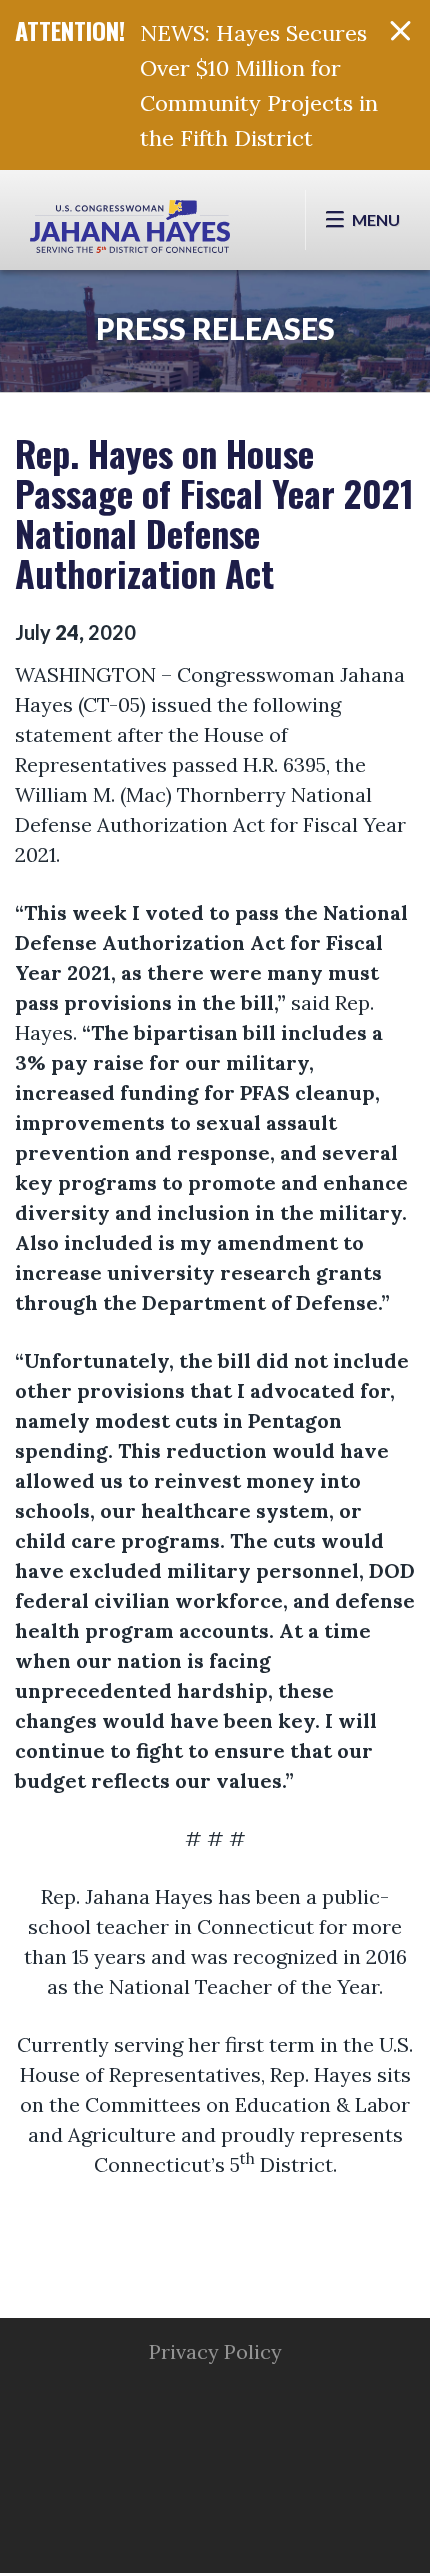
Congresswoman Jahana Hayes (130, 230)
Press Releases (215, 328)
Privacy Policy (215, 2351)
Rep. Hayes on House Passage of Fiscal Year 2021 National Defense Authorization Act (214, 512)
